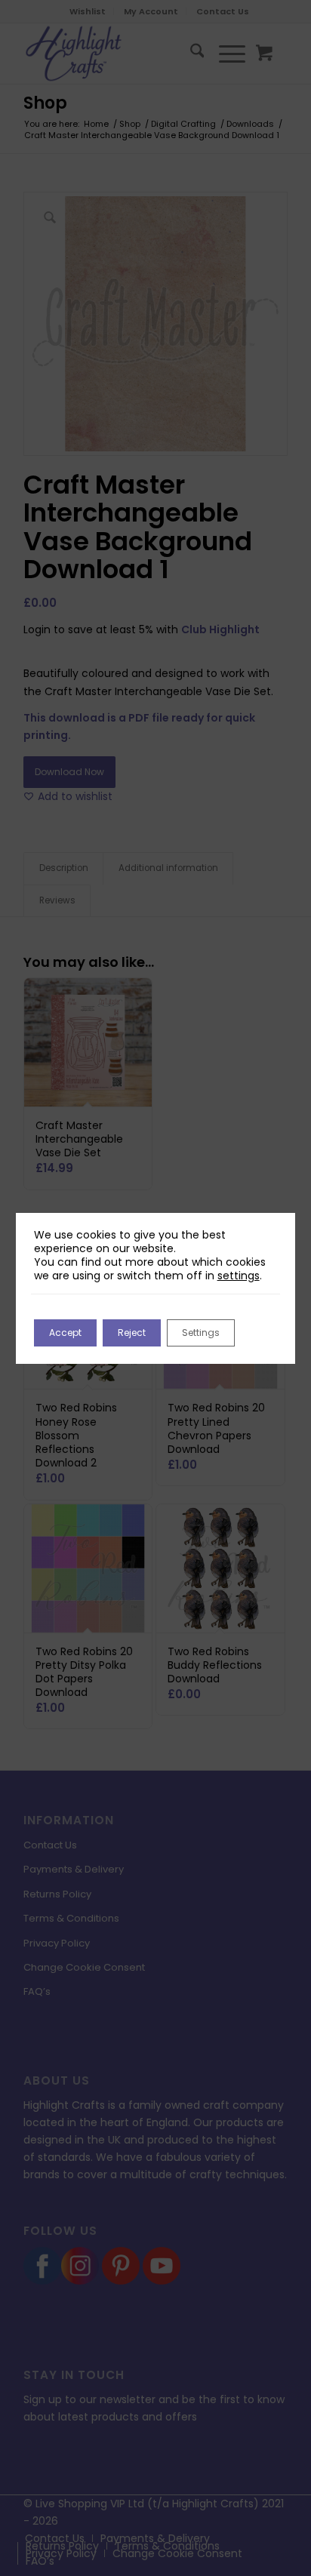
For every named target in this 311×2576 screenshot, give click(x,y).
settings (239, 1276)
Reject (132, 1333)
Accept (65, 1333)
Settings (201, 1333)
